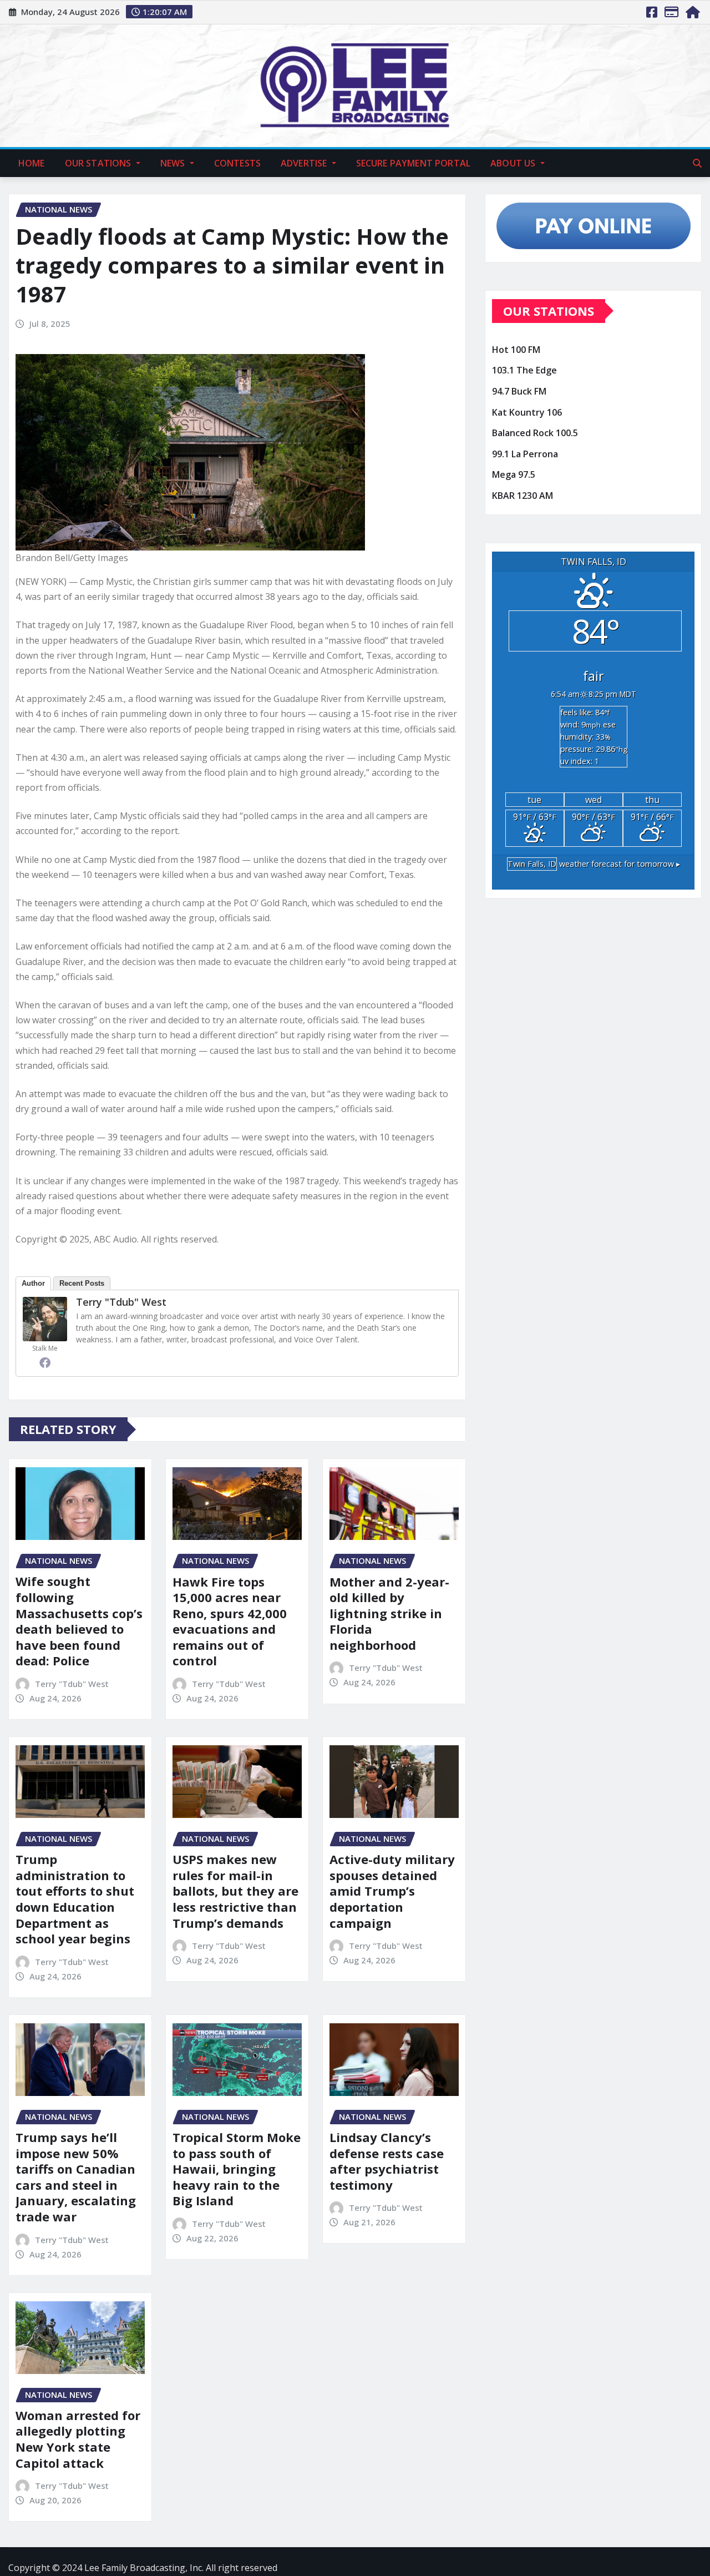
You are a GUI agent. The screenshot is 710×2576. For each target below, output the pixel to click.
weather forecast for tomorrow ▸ (594, 864)
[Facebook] (45, 1362)
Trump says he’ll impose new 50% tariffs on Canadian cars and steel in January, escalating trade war (76, 2177)
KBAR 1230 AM (523, 496)
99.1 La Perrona (525, 454)
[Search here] (697, 163)
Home (32, 163)
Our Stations (99, 163)
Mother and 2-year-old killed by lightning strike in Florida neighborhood (389, 1613)
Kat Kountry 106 (527, 412)
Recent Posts (82, 1283)
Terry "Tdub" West (121, 1302)
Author (33, 1283)
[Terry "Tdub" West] (45, 1319)
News (174, 163)
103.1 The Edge (524, 371)
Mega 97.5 (514, 474)
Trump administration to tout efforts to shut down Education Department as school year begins (75, 1899)
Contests (237, 163)
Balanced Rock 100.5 (535, 433)
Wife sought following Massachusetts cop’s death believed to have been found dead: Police (79, 1621)
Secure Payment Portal (413, 163)
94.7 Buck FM (519, 391)
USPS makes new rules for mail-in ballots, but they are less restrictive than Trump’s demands (235, 1891)
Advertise (305, 163)
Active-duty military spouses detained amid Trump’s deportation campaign (392, 1891)
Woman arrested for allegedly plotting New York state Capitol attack (78, 2439)
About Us (514, 163)
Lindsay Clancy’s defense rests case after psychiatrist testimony (387, 2161)
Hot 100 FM (516, 350)
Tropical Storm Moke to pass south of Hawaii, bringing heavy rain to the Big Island (237, 2169)
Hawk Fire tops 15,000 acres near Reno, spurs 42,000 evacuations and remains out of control (230, 1621)
